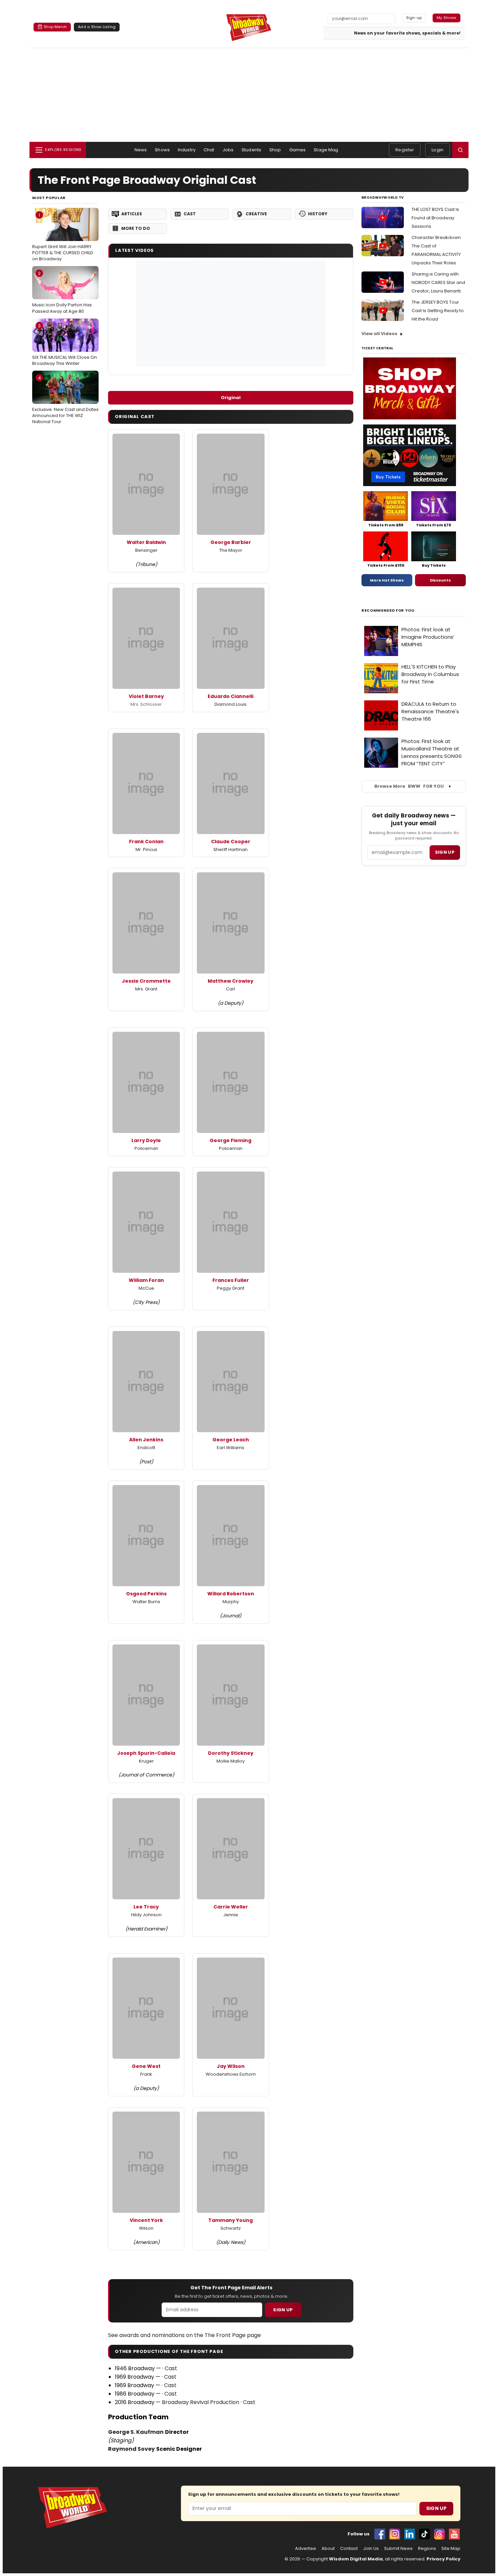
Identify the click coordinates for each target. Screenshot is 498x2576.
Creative (256, 214)
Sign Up (283, 2310)
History (318, 214)
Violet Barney (146, 696)
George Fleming (231, 1140)
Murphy (231, 1602)
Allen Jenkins (146, 1440)
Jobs (228, 150)
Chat (209, 150)
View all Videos (379, 334)
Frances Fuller (231, 1280)
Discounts (440, 580)
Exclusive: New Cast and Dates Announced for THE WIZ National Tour (65, 400)
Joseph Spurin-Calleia (146, 1753)
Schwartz (231, 2228)
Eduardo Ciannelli (231, 696)
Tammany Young (231, 2220)
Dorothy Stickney (231, 1753)
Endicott (146, 1448)
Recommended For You (388, 610)
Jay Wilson (231, 2066)
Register (405, 150)
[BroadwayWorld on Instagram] (395, 2534)
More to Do (136, 228)
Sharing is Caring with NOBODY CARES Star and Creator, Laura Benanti (438, 282)
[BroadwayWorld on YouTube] (454, 2534)
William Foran (146, 1280)
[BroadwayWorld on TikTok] (424, 2534)
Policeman (146, 1148)
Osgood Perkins (146, 1594)
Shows (162, 150)
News (141, 150)
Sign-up (414, 18)
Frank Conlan (146, 842)
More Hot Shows (387, 580)
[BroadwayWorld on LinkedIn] (410, 2534)
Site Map (451, 2549)
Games (298, 150)
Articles (132, 214)
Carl (231, 989)
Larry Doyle (146, 1140)
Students (251, 150)
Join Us (371, 2549)
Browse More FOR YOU (409, 786)
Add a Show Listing (97, 27)
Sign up (445, 852)
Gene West (146, 2066)
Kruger (146, 1761)
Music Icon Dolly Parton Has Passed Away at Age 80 (62, 292)
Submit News (398, 2549)
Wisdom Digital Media (356, 2559)
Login (438, 150)
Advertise (306, 2549)
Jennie (231, 1915)
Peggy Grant (231, 1288)
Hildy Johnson (146, 1915)
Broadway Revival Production (201, 2402)
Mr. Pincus (146, 849)
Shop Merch (55, 27)
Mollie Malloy (231, 1761)
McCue (146, 1288)
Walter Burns (146, 1602)
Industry (187, 150)
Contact (349, 2549)
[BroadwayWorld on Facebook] (380, 2534)
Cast (190, 214)
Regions (427, 2549)
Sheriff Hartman (231, 849)
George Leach (231, 1440)
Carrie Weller (231, 1907)
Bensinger (146, 550)
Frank (146, 2074)
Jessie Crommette (146, 981)
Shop (275, 150)
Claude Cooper (231, 842)
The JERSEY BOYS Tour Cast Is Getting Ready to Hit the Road (438, 311)
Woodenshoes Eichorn (231, 2074)
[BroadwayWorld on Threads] (439, 2534)
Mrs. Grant (146, 989)
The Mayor (231, 550)
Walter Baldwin (146, 542)
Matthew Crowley (231, 981)
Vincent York (146, 2220)
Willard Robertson (231, 1594)
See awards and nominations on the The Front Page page (184, 2335)
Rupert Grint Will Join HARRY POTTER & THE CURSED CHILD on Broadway (63, 237)
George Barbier (231, 542)
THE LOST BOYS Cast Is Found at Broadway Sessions (435, 218)
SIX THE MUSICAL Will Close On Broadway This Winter (65, 345)
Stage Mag (326, 150)
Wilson (146, 2228)
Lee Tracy (146, 1907)
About (328, 2549)
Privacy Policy (443, 2559)
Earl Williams (231, 1448)
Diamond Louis (231, 704)
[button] (460, 150)
